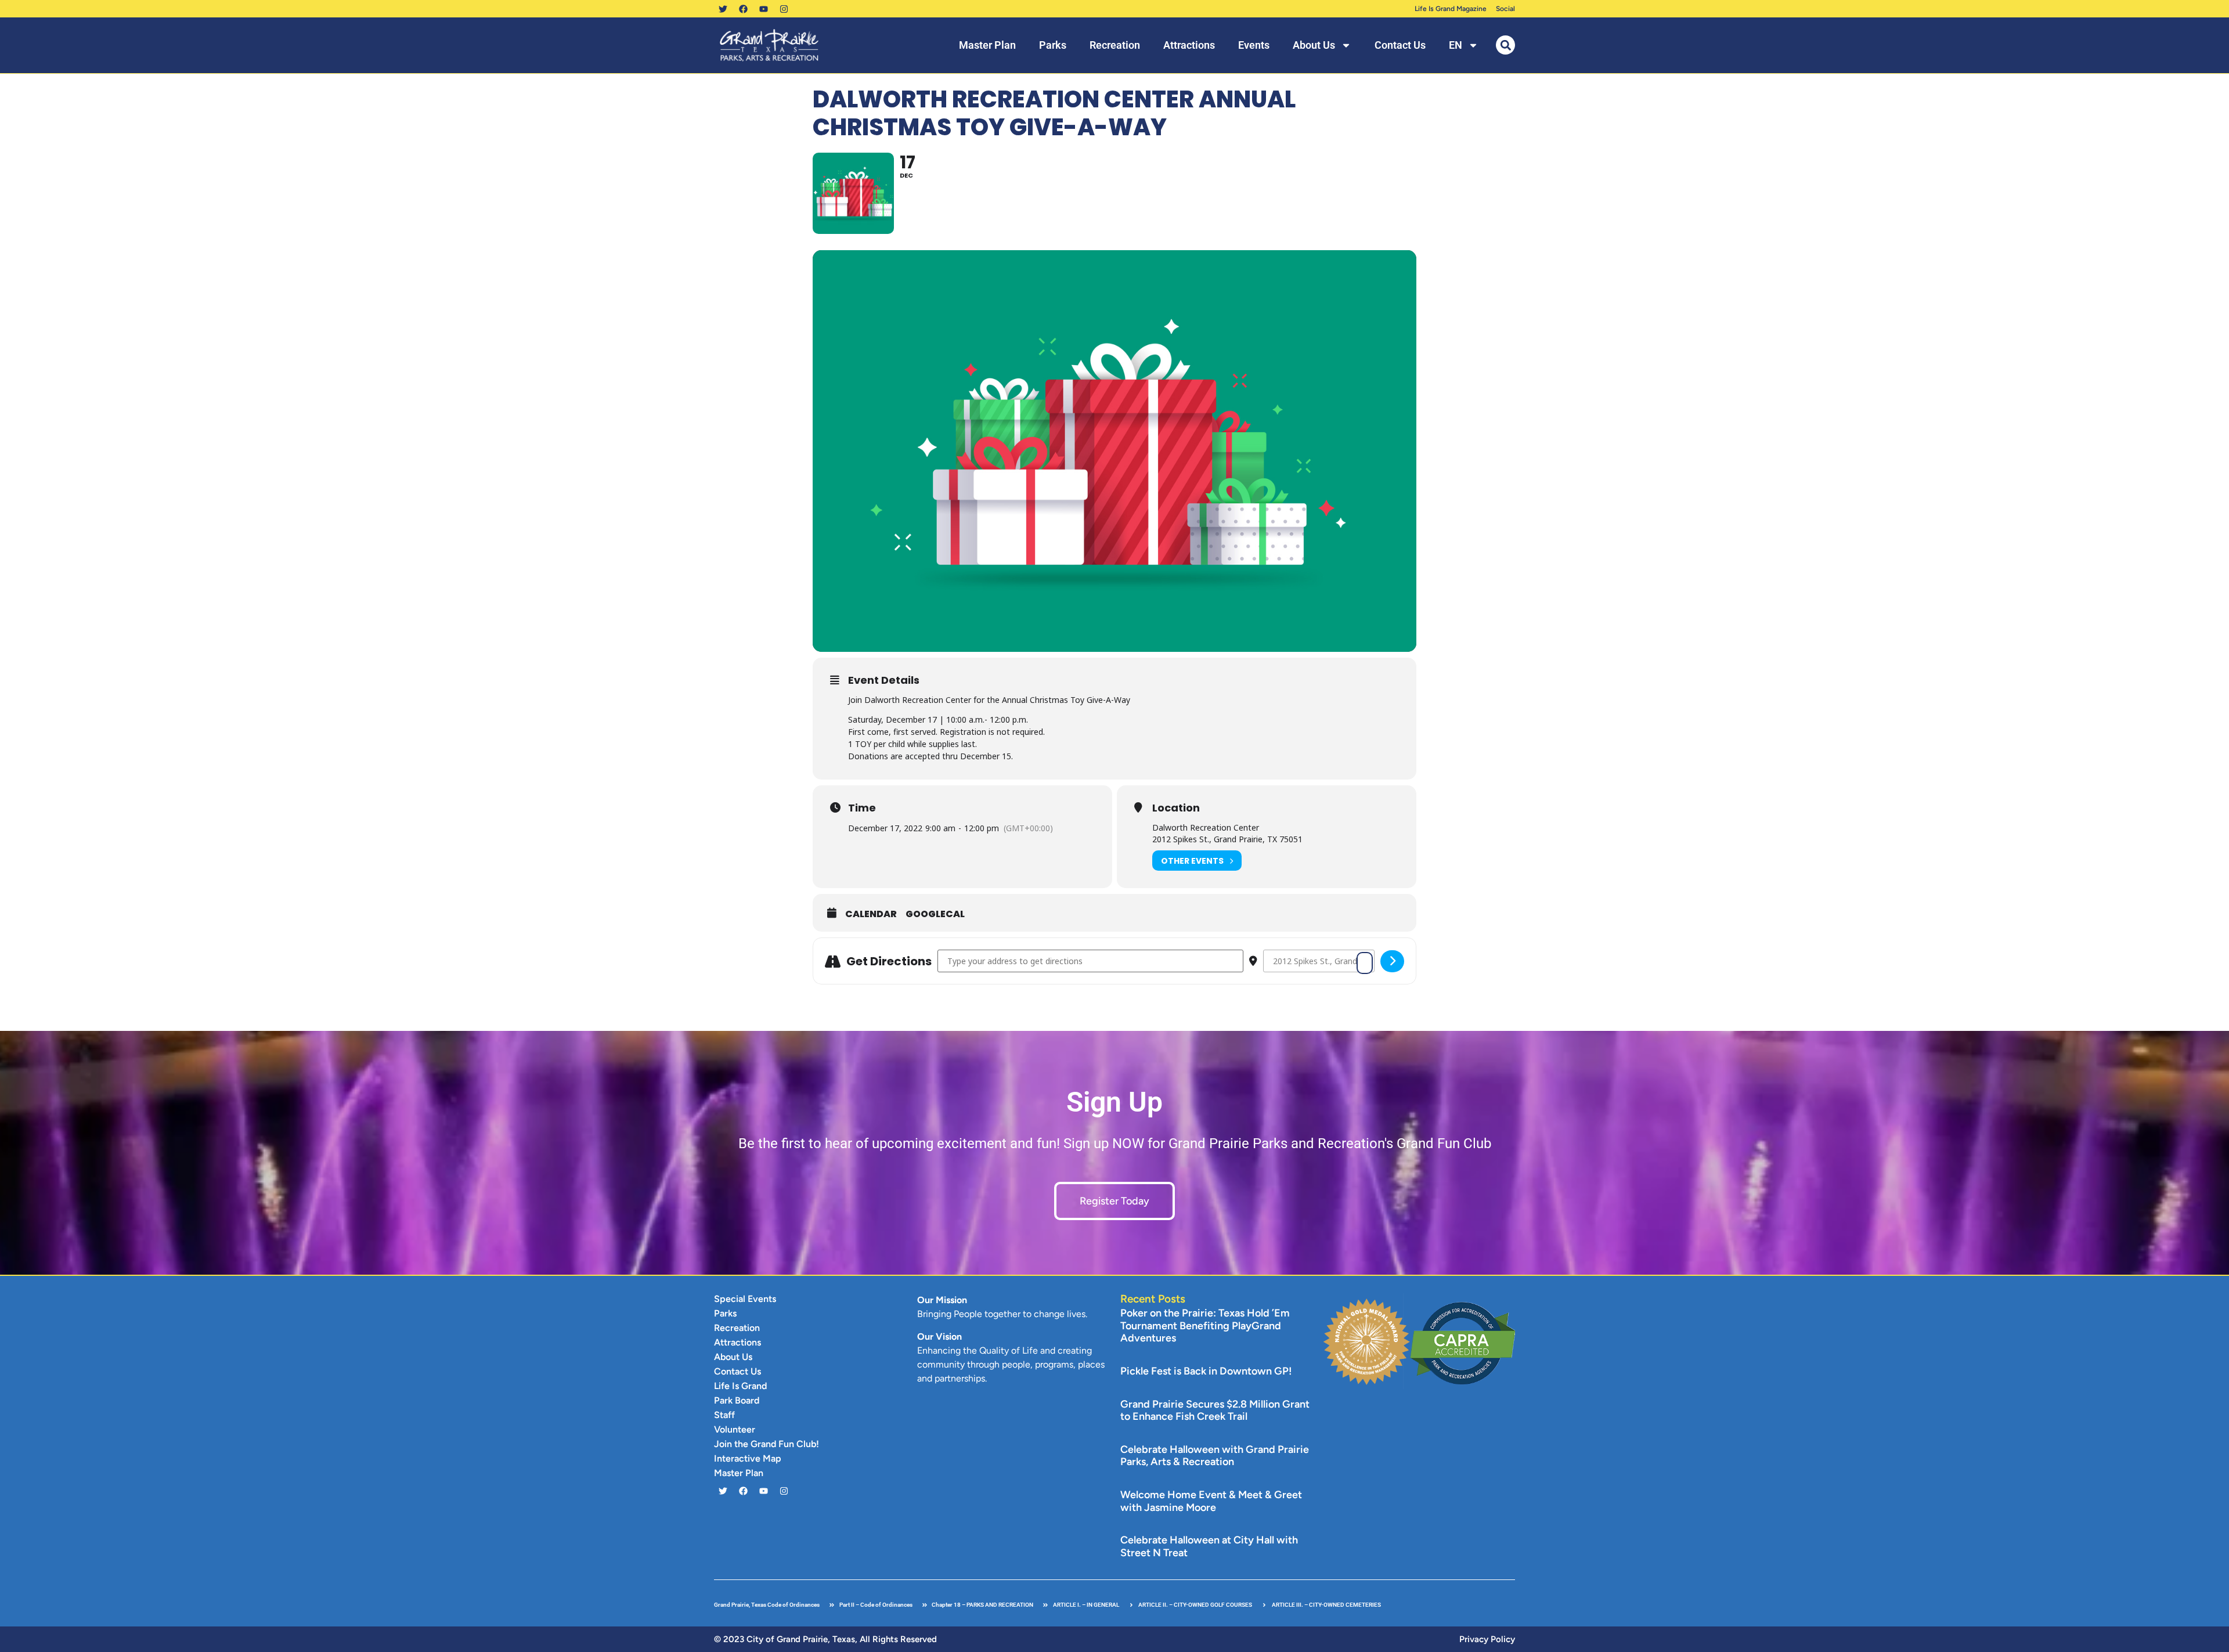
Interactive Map (748, 1458)
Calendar (871, 914)
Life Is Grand (740, 1386)
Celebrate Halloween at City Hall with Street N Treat (1209, 1546)
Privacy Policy (1487, 1639)
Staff (724, 1415)
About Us (1314, 45)
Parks (1053, 45)
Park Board (737, 1400)
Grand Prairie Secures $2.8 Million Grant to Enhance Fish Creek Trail (1215, 1411)
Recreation (1115, 45)
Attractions (1189, 45)
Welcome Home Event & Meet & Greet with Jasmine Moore (1211, 1501)
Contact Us (1400, 45)
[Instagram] (784, 9)
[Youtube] (763, 9)
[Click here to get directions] (1392, 961)
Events (1254, 45)
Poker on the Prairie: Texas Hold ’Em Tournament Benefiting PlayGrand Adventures (1205, 1325)
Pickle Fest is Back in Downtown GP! (1206, 1371)
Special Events (745, 1299)
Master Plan (987, 45)
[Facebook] (743, 9)
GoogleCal (935, 914)
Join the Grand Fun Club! (767, 1444)
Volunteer (735, 1429)
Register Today (1114, 1201)
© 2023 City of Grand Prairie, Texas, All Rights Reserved (825, 1639)
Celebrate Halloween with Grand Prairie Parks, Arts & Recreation (1215, 1456)
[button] (1505, 45)
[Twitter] (723, 9)
